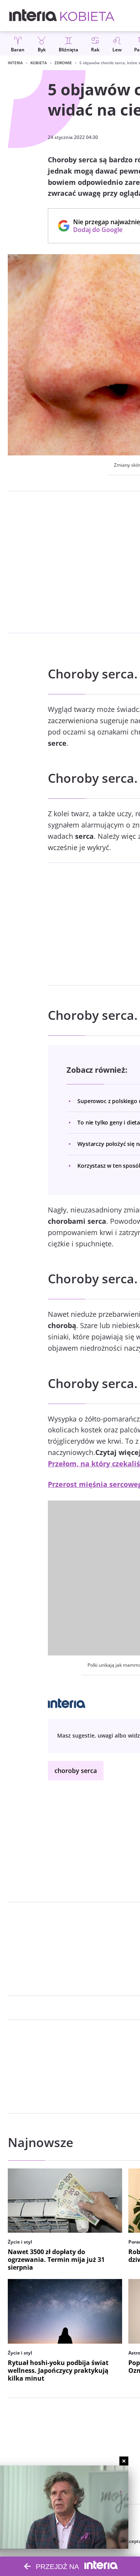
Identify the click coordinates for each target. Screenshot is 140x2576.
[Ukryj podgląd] (124, 2461)
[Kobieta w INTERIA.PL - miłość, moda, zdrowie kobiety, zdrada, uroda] (87, 16)
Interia (15, 63)
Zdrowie (63, 63)
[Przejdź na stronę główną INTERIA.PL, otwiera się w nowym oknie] (33, 16)
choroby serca (76, 1771)
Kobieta (39, 63)
